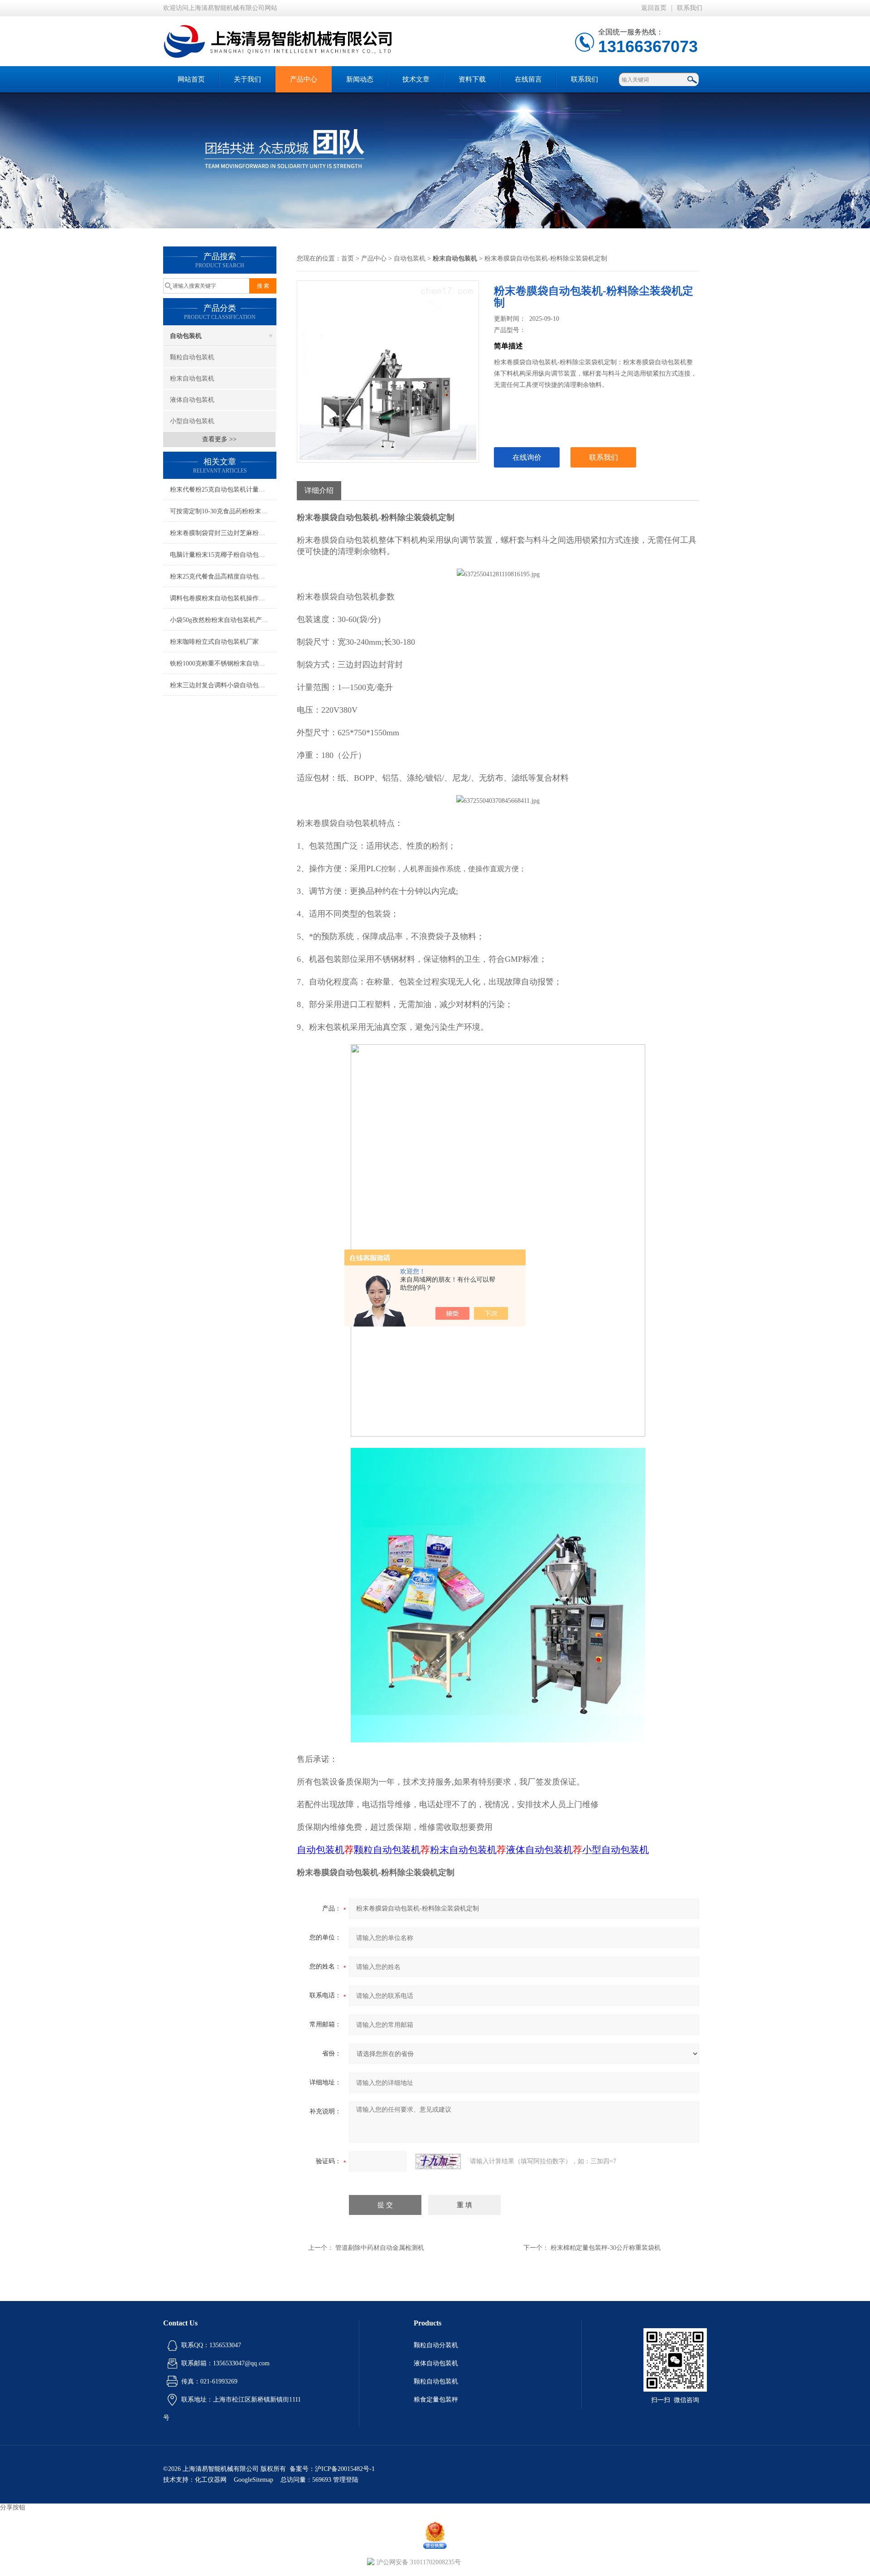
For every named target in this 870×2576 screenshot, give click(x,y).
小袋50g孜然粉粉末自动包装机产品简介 (223, 620)
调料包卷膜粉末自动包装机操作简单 (221, 598)
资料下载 (472, 79)
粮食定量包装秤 (436, 2400)
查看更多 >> (219, 439)
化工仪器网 (211, 2480)
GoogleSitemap (254, 2480)
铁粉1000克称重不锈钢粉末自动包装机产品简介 (223, 663)
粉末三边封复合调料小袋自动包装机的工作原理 (223, 685)
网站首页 (191, 79)
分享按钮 (13, 2507)
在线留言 (528, 79)
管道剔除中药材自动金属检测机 (380, 2248)
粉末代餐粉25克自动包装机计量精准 (221, 490)
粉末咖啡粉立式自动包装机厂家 (214, 642)
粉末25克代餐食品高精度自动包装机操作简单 (223, 576)
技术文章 (416, 79)
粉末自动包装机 (192, 379)
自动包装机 (186, 336)
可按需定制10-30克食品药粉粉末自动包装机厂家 (223, 511)
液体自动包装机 (192, 400)
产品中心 (304, 79)
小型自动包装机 (192, 421)
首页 (348, 258)
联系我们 (690, 8)
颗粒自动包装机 (192, 357)
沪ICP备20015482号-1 (345, 2469)
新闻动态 (360, 79)
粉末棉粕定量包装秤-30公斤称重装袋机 (606, 2248)
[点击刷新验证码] (438, 2161)
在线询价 (527, 457)
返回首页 (654, 8)
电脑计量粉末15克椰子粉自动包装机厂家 (223, 555)
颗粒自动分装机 (436, 2345)
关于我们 (247, 79)
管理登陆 (346, 2480)
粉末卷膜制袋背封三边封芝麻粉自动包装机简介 (223, 533)
